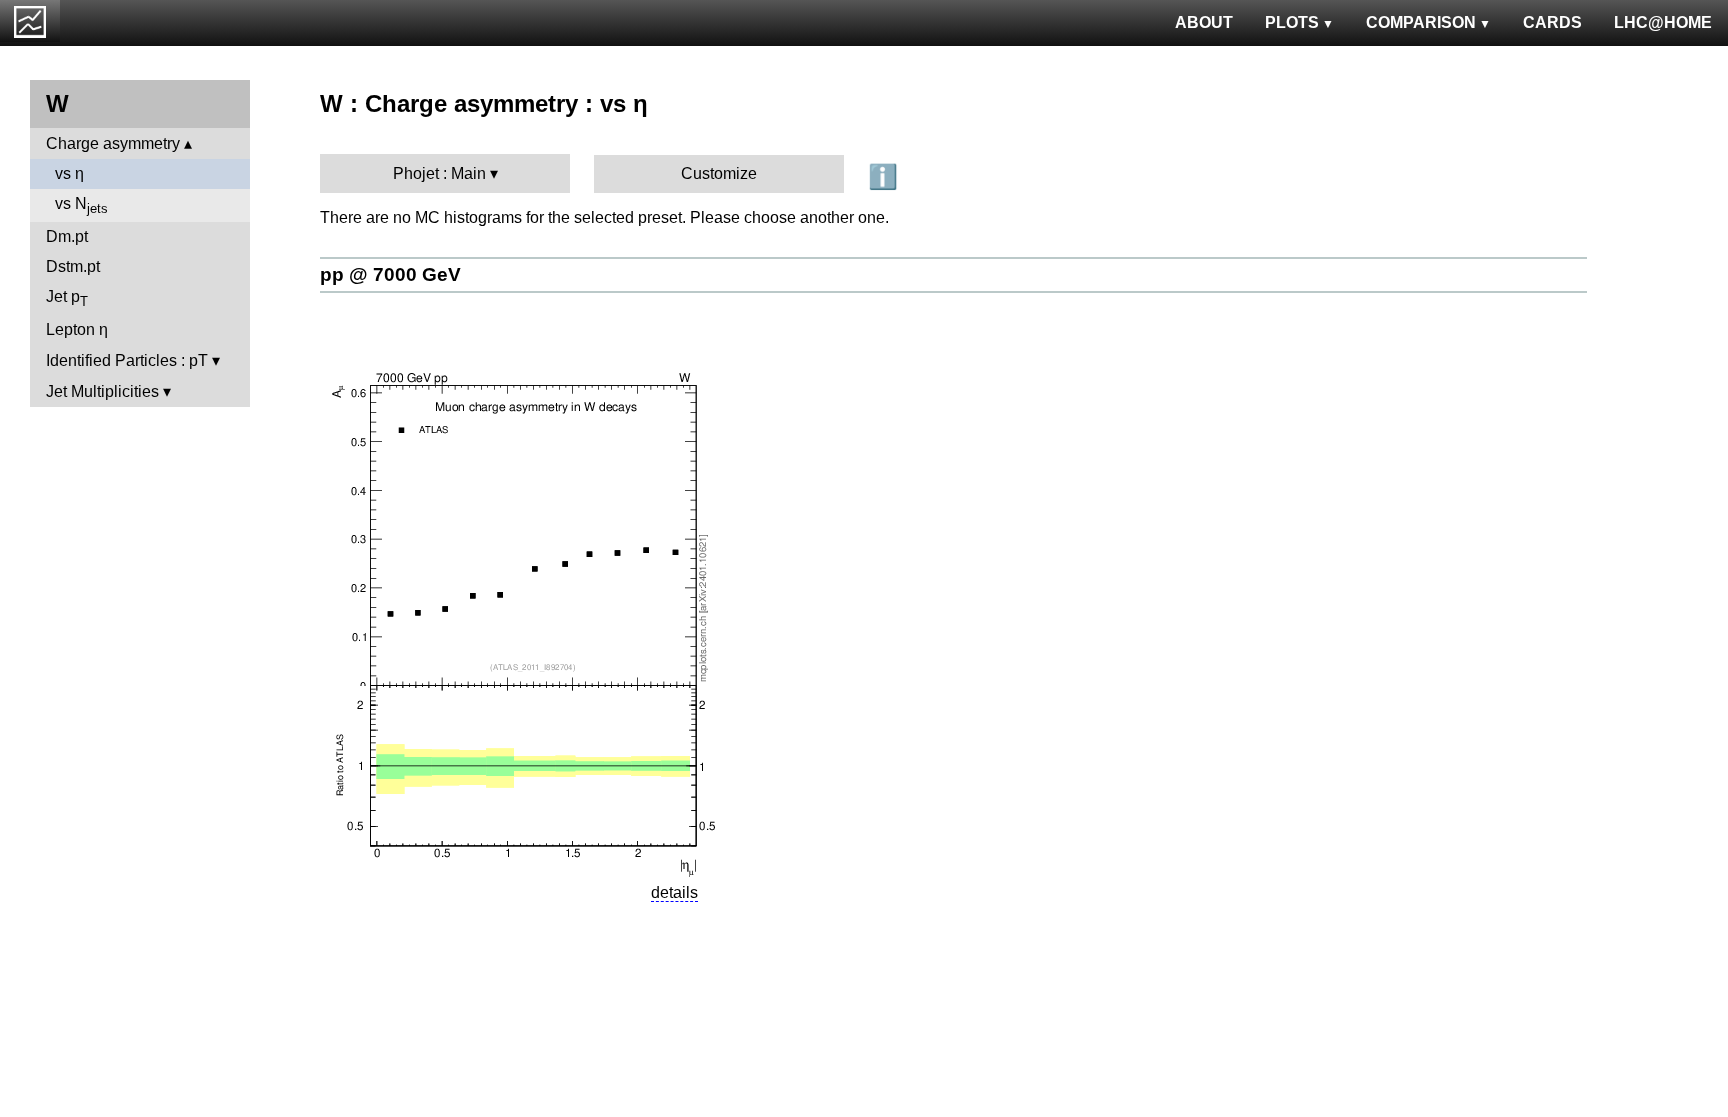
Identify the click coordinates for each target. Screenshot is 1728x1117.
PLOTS (1292, 22)
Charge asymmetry (113, 143)
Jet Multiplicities (102, 391)
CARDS (1552, 22)
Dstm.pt (73, 266)
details (674, 892)
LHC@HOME (1663, 22)
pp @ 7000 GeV (390, 274)
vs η (69, 173)
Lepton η (77, 329)
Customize (719, 173)
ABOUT (1204, 22)
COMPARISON (1421, 22)
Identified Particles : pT (127, 360)
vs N (81, 205)
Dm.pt (67, 236)
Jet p (67, 298)
